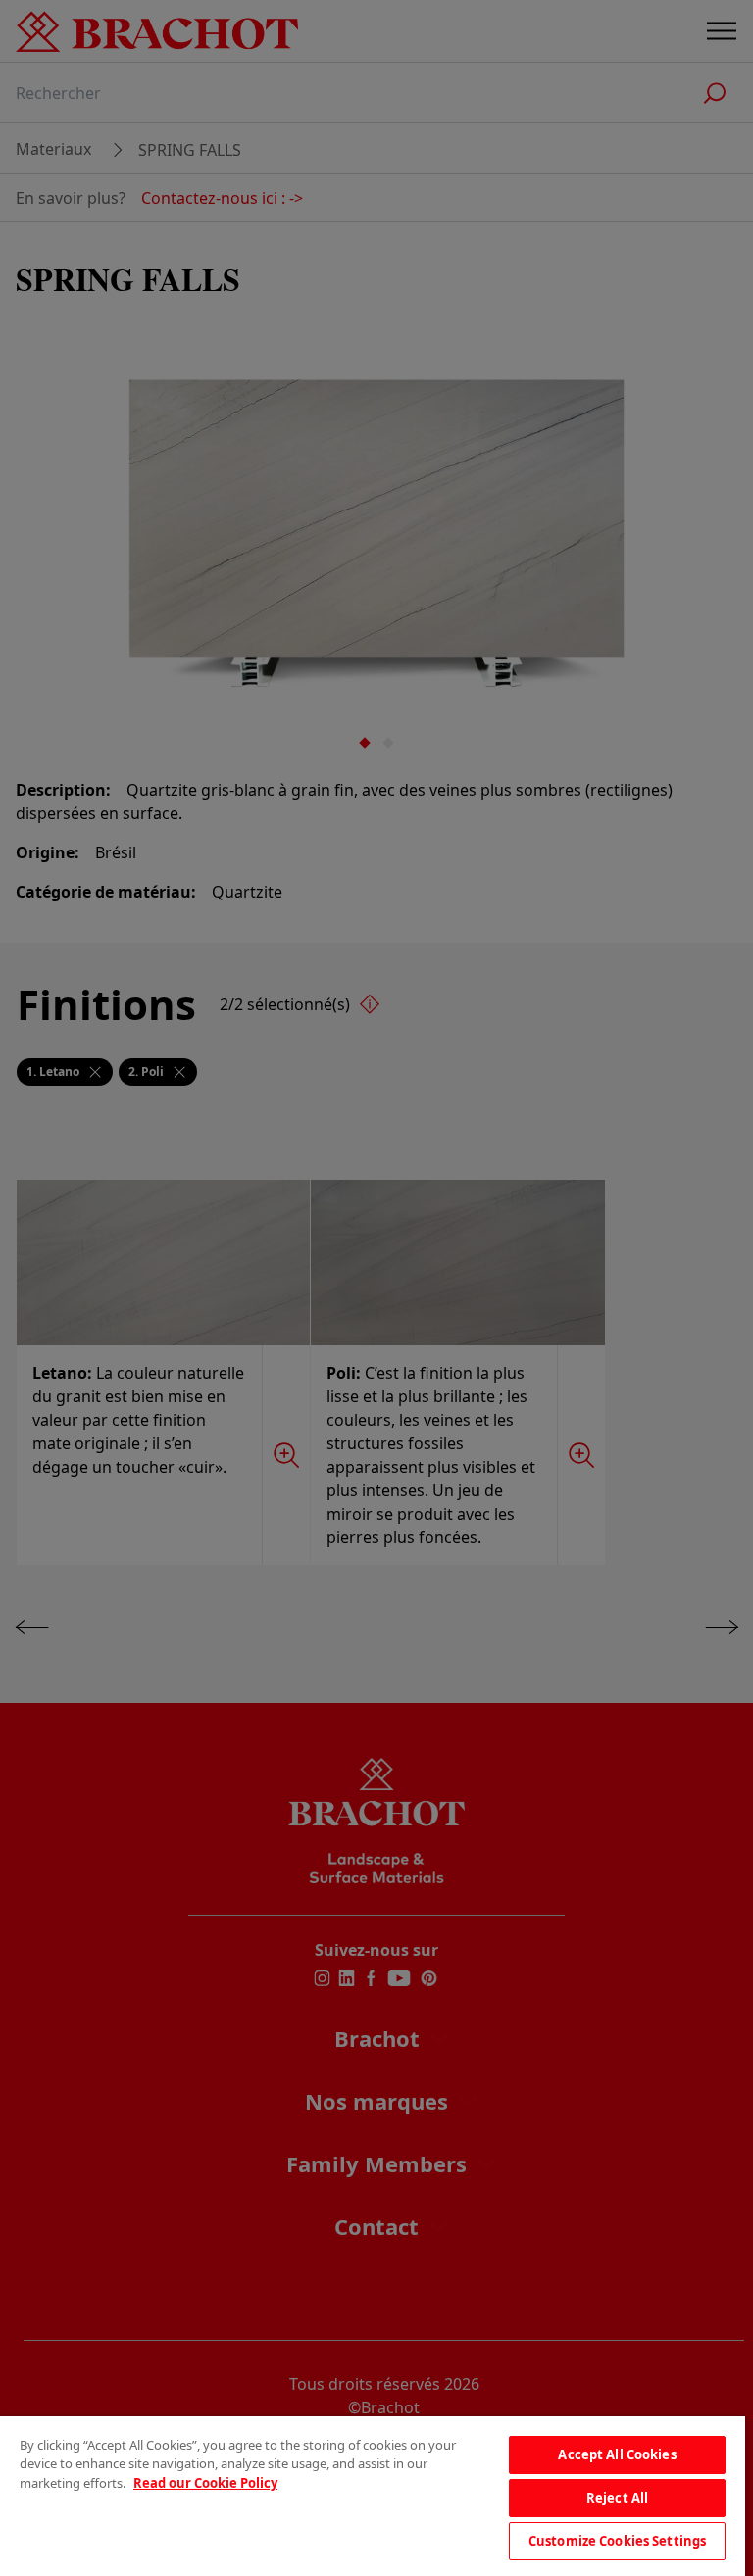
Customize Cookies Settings (617, 2541)
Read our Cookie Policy (205, 2483)
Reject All (617, 2498)
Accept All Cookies (617, 2454)
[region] (373, 2496)
